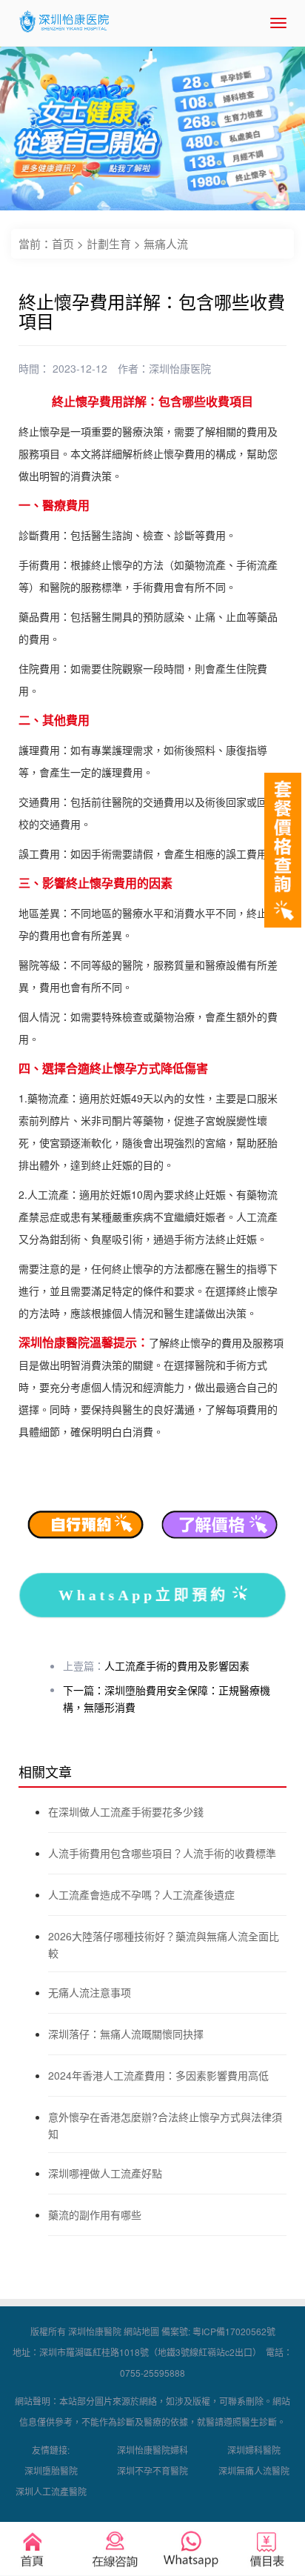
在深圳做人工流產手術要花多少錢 (126, 1811)
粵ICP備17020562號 (234, 2331)
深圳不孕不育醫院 (152, 2470)
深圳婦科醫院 (254, 2450)
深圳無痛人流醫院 (254, 2470)
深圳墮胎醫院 (51, 2470)
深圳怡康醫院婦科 (152, 2450)
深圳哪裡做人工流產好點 (105, 2173)
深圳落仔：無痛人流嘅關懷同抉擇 (126, 2034)
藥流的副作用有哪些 (95, 2214)
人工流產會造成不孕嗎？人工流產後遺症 (141, 1894)
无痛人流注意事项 (90, 1992)
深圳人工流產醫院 (51, 2491)
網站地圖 (141, 2331)
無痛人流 (166, 243)
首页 (63, 243)
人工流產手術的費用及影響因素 (177, 1665)
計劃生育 (109, 243)
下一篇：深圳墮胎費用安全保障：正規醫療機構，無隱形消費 (167, 1698)
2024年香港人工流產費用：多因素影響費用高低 (158, 2075)
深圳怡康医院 (180, 368)
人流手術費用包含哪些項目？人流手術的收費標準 (162, 1853)
